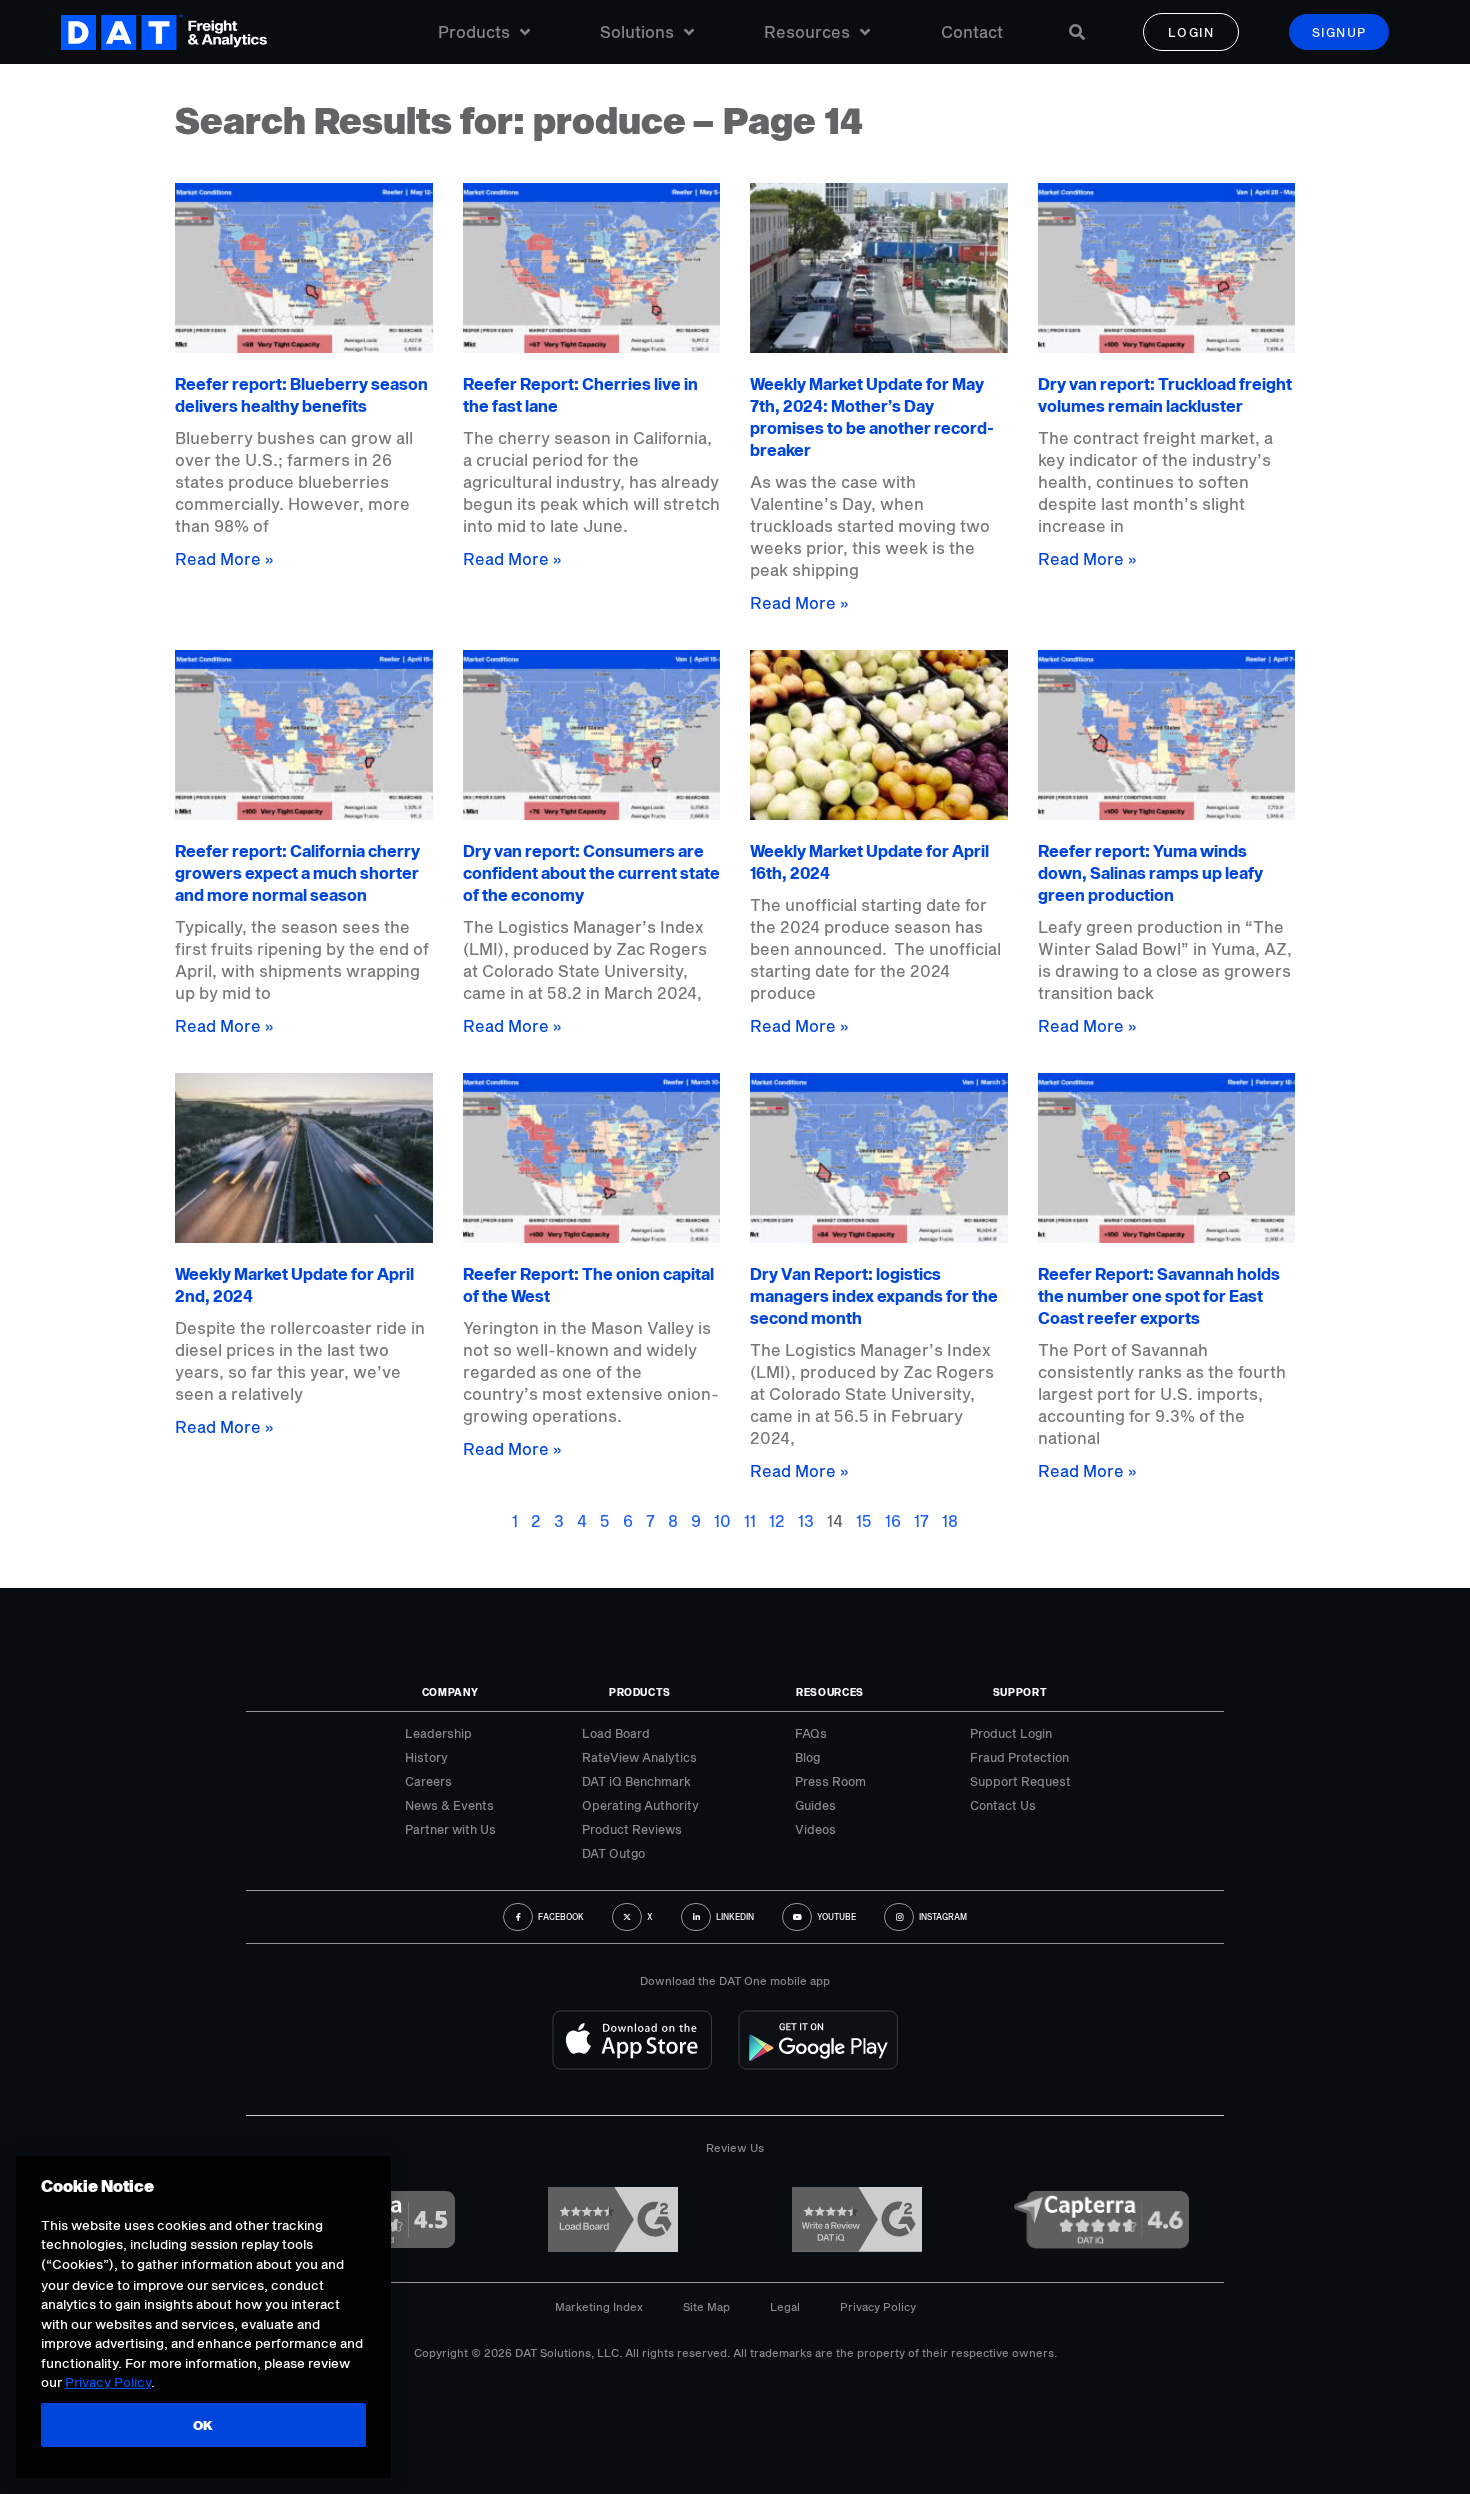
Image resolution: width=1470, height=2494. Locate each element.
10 (722, 1520)
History (426, 1757)
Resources (807, 31)
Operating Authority (640, 1805)
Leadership (438, 1733)
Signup (1339, 32)
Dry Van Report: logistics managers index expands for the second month (874, 1295)
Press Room (830, 1781)
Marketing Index (599, 2306)
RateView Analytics (639, 1757)
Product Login (1011, 1733)
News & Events (449, 1805)
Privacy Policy (878, 2306)
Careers (428, 1781)
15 (864, 1520)
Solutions (637, 31)
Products (474, 31)
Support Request (1020, 1781)
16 (893, 1520)
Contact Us (1003, 1805)
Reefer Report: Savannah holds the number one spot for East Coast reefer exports (1159, 1295)
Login (1191, 32)
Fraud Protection (1019, 1757)
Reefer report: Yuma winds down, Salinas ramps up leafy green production (1150, 872)
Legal (785, 2306)
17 (921, 1520)
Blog (807, 1757)
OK (203, 2426)
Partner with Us (450, 1829)
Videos (815, 1829)
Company (450, 1692)
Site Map (706, 2306)
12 (777, 1520)
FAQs (811, 1733)
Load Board (616, 1733)
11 (750, 1520)
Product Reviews (632, 1829)
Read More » (224, 558)
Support (1020, 1692)
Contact (972, 31)
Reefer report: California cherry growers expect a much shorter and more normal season (297, 872)
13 (806, 1520)
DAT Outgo (613, 1853)
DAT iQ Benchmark (636, 1781)
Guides (815, 1805)
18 (950, 1520)
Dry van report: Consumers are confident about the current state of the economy (591, 872)
